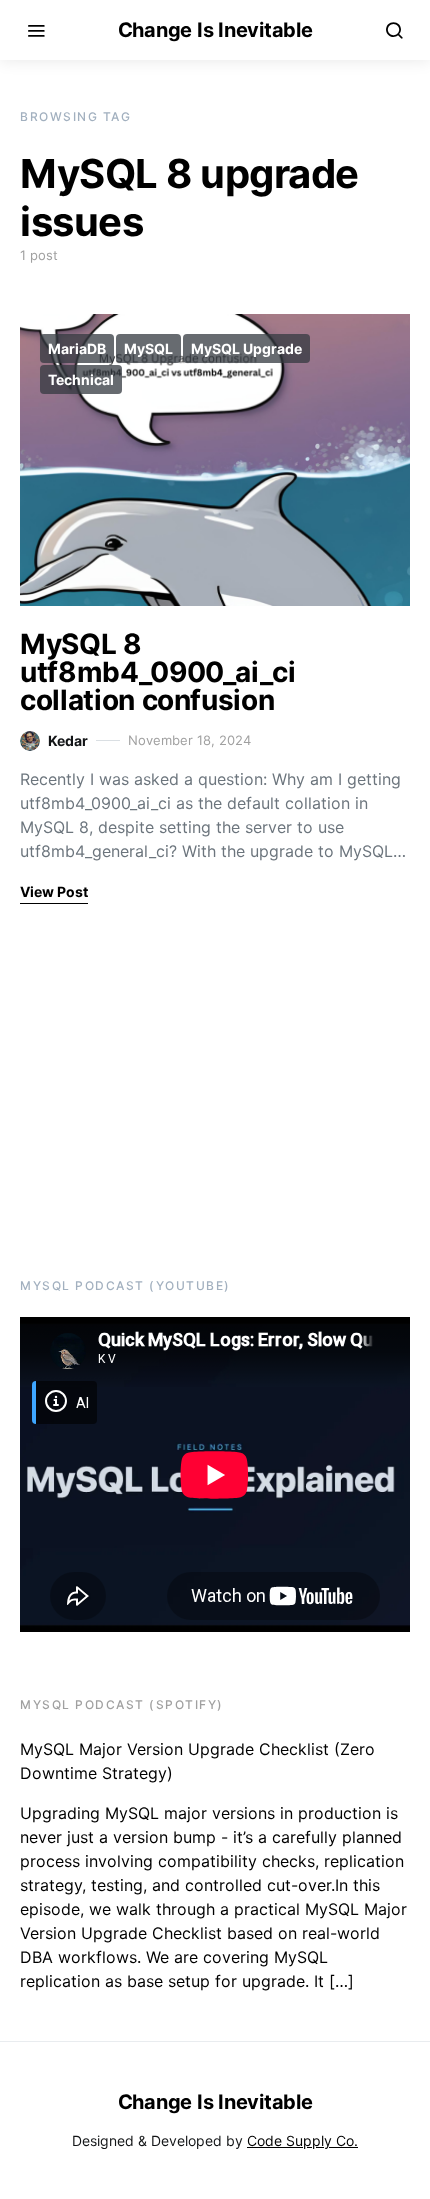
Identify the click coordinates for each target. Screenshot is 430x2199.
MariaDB (77, 348)
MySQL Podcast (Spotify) (122, 1704)
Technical (81, 379)
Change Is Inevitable (215, 30)
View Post (54, 891)
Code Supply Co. (302, 2140)
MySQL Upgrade (246, 348)
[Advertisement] (145, 1088)
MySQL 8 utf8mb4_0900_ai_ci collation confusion (158, 672)
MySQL (148, 348)
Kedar (68, 740)
